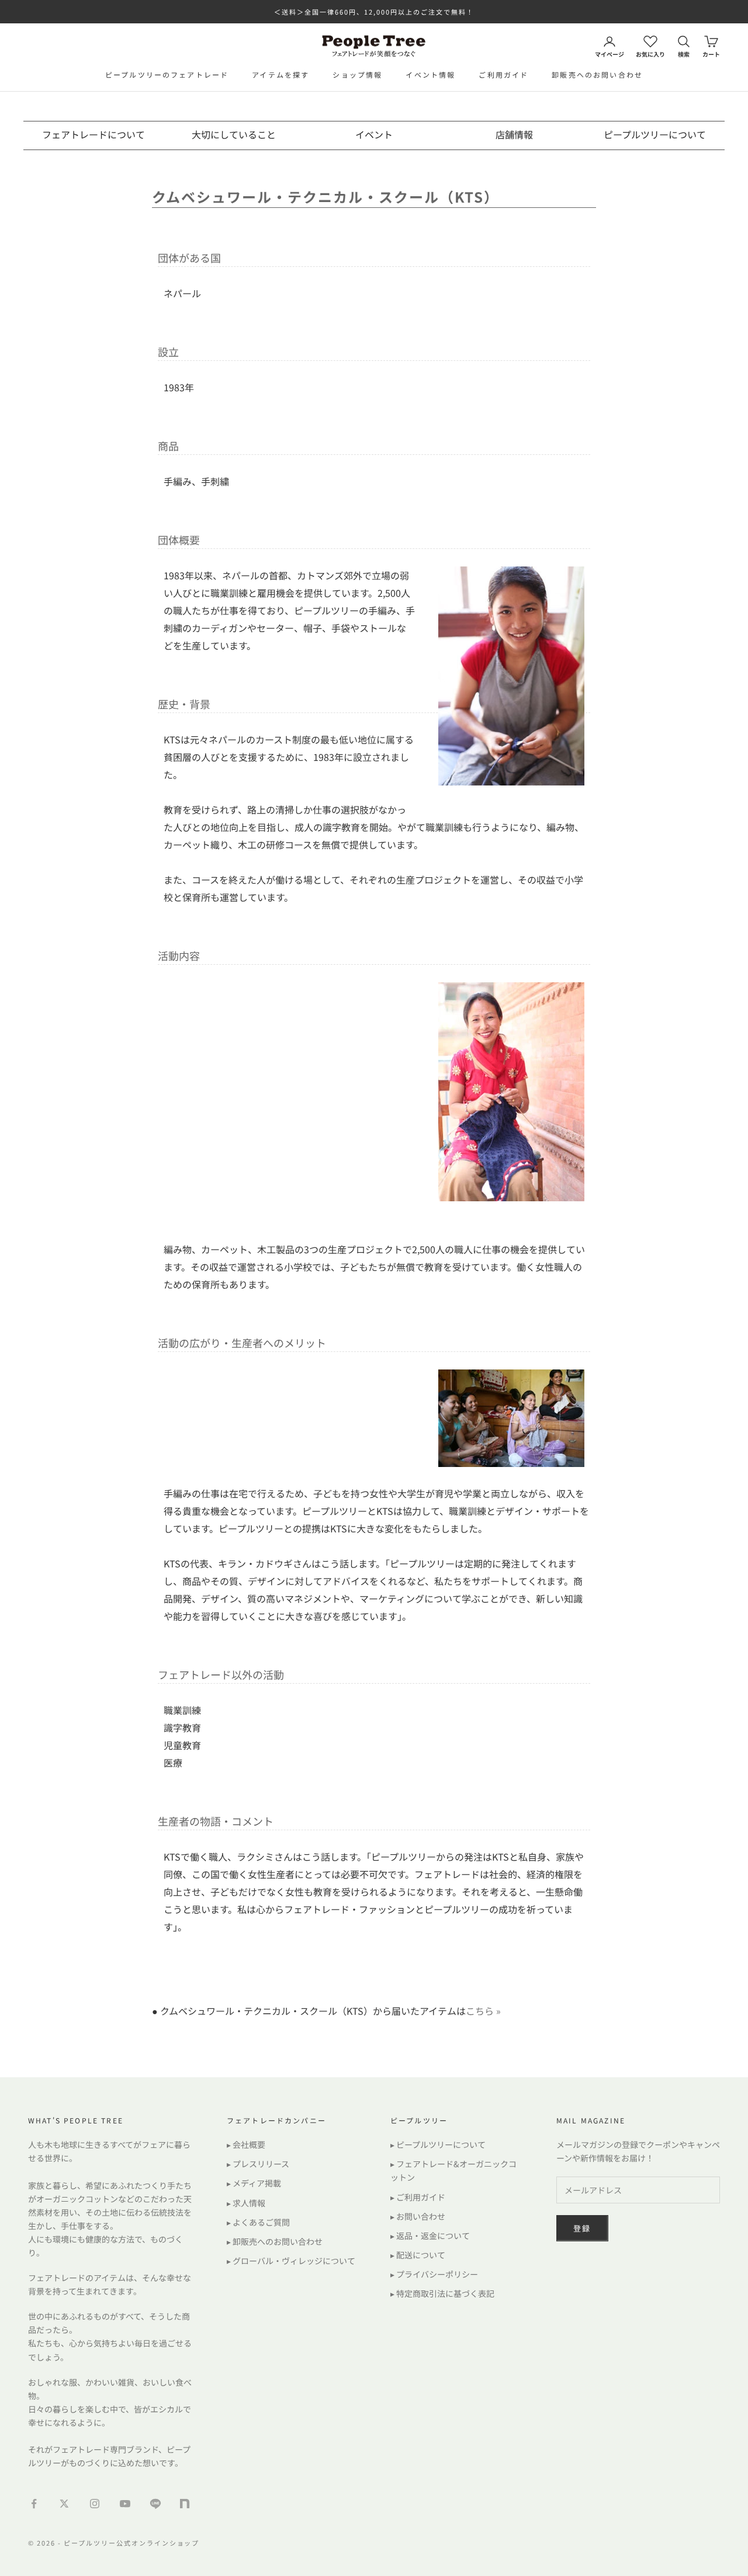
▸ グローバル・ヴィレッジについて (291, 2261)
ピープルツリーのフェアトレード (167, 74)
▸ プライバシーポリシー (434, 2274)
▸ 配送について (418, 2255)
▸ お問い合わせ (418, 2216)
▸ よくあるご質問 (258, 2222)
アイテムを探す (280, 74)
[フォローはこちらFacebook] (34, 2504)
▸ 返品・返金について (430, 2236)
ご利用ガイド (503, 74)
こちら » (483, 2011)
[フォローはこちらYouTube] (125, 2504)
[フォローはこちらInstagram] (95, 2504)
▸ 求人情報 (246, 2203)
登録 (582, 2228)
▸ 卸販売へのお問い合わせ (275, 2241)
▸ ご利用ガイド (418, 2197)
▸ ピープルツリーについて (438, 2144)
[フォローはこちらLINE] (155, 2504)
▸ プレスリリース (258, 2164)
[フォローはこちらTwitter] (64, 2504)
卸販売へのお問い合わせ (597, 74)
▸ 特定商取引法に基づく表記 (442, 2293)
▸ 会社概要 (246, 2144)
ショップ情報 (357, 74)
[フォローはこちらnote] (186, 2505)
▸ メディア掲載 (254, 2183)
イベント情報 (430, 74)
